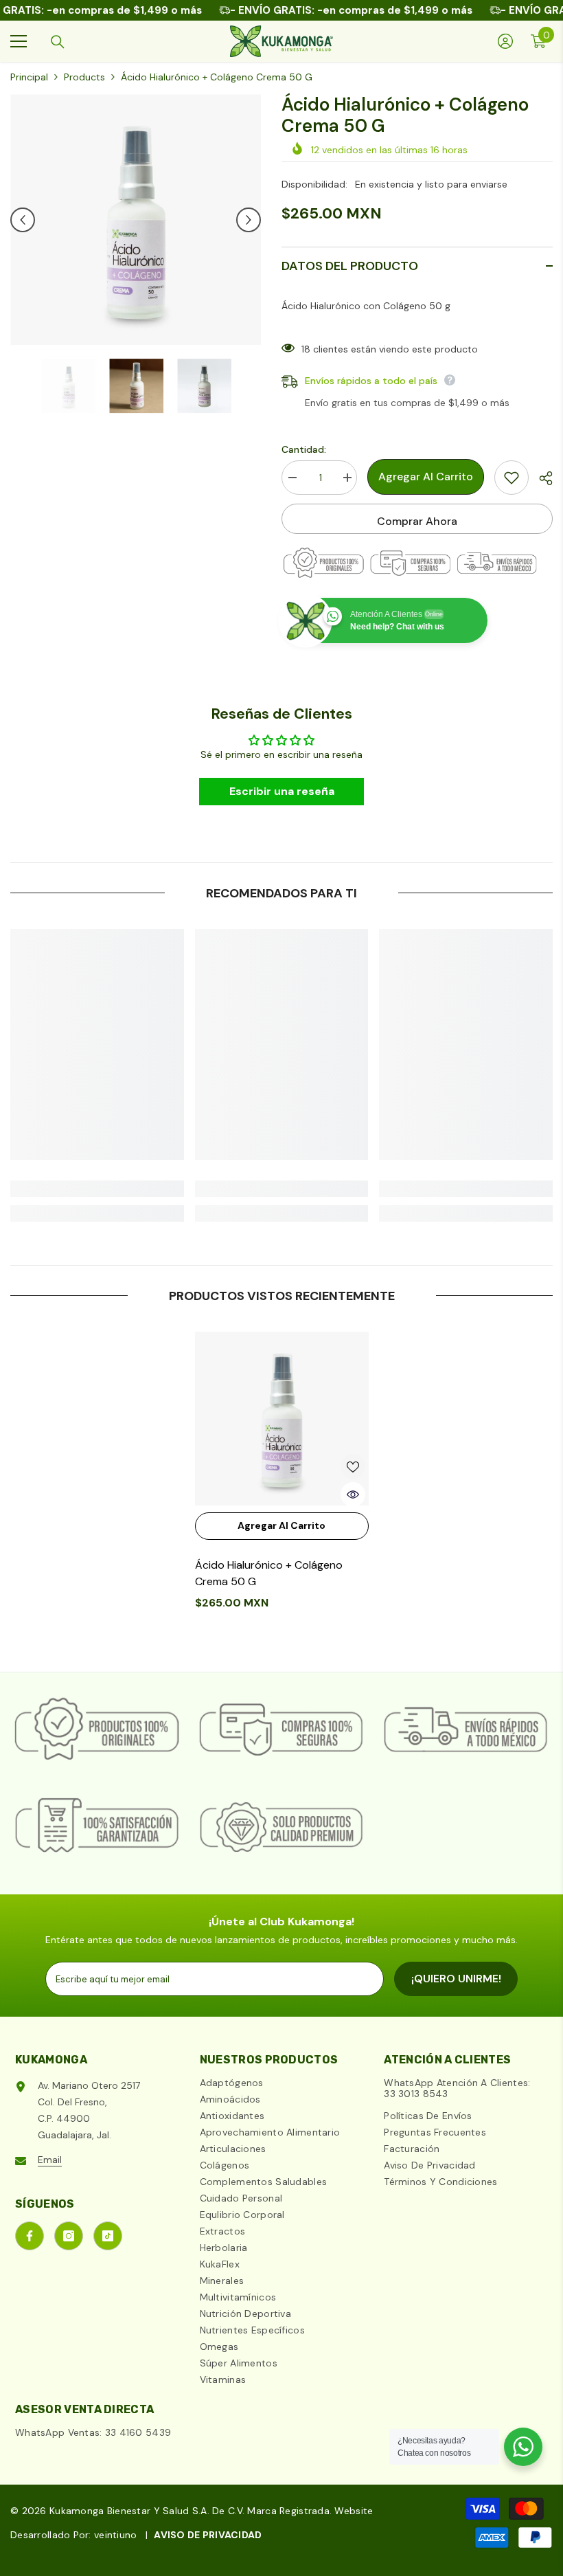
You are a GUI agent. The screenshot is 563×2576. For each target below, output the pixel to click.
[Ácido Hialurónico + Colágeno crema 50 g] (282, 1419)
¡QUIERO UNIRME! (456, 1979)
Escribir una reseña (282, 791)
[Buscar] (58, 42)
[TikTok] (108, 2236)
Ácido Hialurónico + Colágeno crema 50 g (269, 1573)
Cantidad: (304, 449)
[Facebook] (30, 2236)
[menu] (19, 41)
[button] (23, 220)
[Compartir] (541, 478)
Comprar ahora (417, 521)
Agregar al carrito (426, 477)
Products (84, 77)
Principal (29, 77)
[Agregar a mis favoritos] (512, 478)
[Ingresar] (505, 41)
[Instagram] (69, 2236)
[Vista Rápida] (353, 1494)
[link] (97, 1189)
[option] (136, 220)
